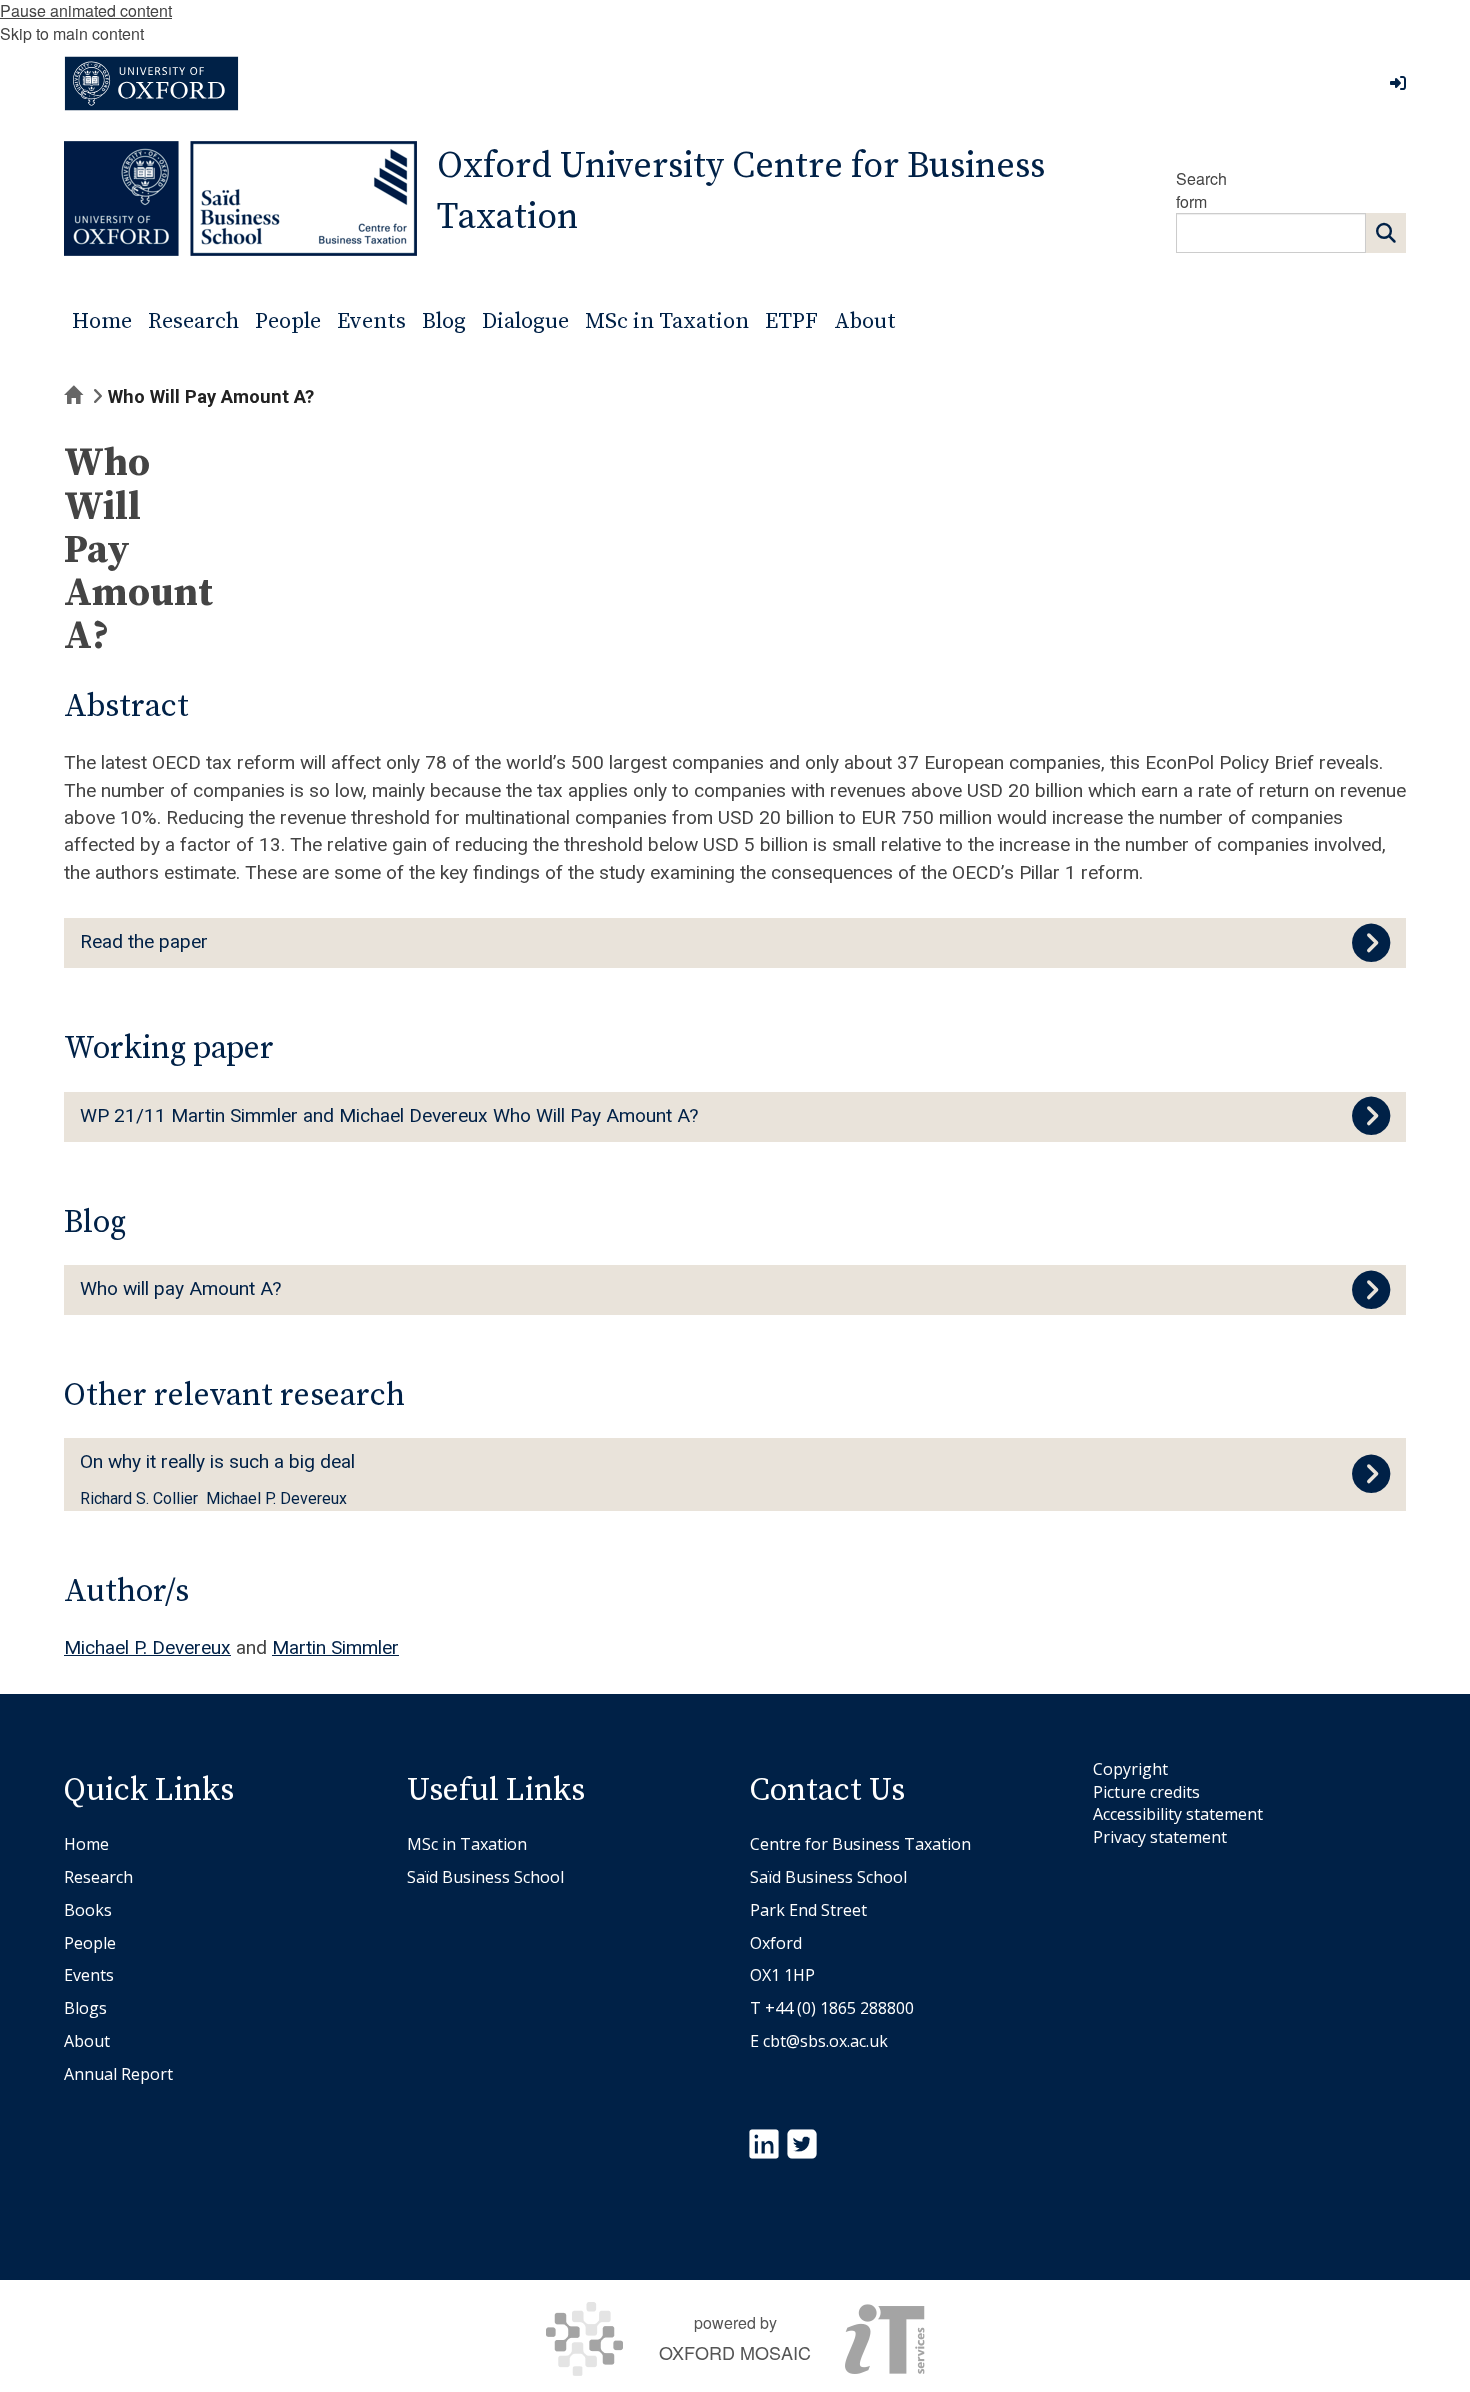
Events (89, 1975)
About (87, 2041)
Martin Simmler (335, 1647)
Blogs (85, 2008)
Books (88, 1910)
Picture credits (1146, 1792)
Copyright (1130, 1769)
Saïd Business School (485, 1877)
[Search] (1386, 233)
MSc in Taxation (467, 1844)
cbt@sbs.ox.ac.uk (825, 2041)
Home (86, 1844)
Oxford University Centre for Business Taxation (741, 192)
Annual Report (118, 2074)
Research (98, 1877)
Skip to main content (72, 33)
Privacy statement (1160, 1837)
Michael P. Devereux (147, 1647)
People (90, 1943)
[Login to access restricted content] (1398, 83)
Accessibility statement (1178, 1814)
